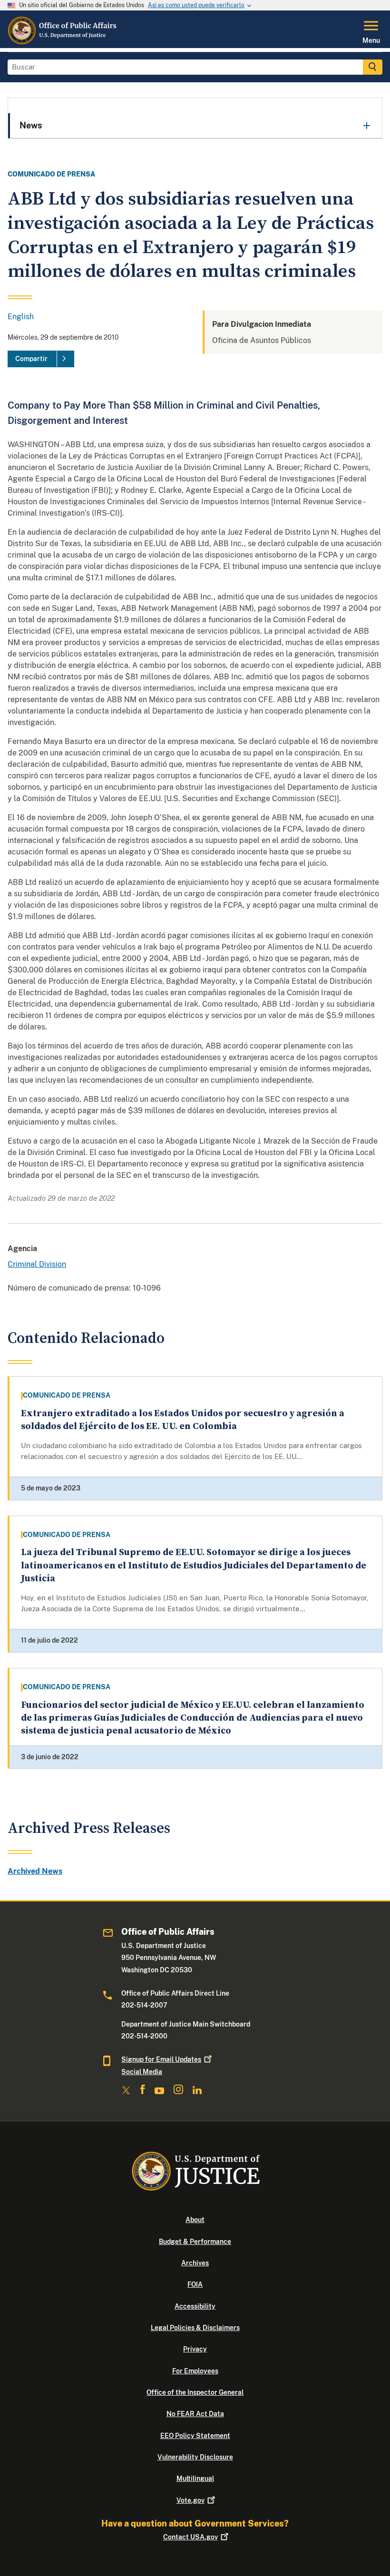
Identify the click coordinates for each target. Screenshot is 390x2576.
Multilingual (195, 2478)
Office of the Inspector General (195, 2392)
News (31, 125)
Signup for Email (161, 2059)
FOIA (195, 2284)
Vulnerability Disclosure (195, 2457)
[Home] (63, 42)
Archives (195, 2263)
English (21, 317)
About (195, 2220)
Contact (190, 2537)
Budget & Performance (195, 2242)
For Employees (195, 2371)
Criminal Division (37, 1264)
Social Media (142, 2072)
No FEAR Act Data (195, 2414)
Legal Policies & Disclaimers (195, 2328)
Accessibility (195, 2306)
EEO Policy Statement (195, 2436)
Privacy (195, 2349)
